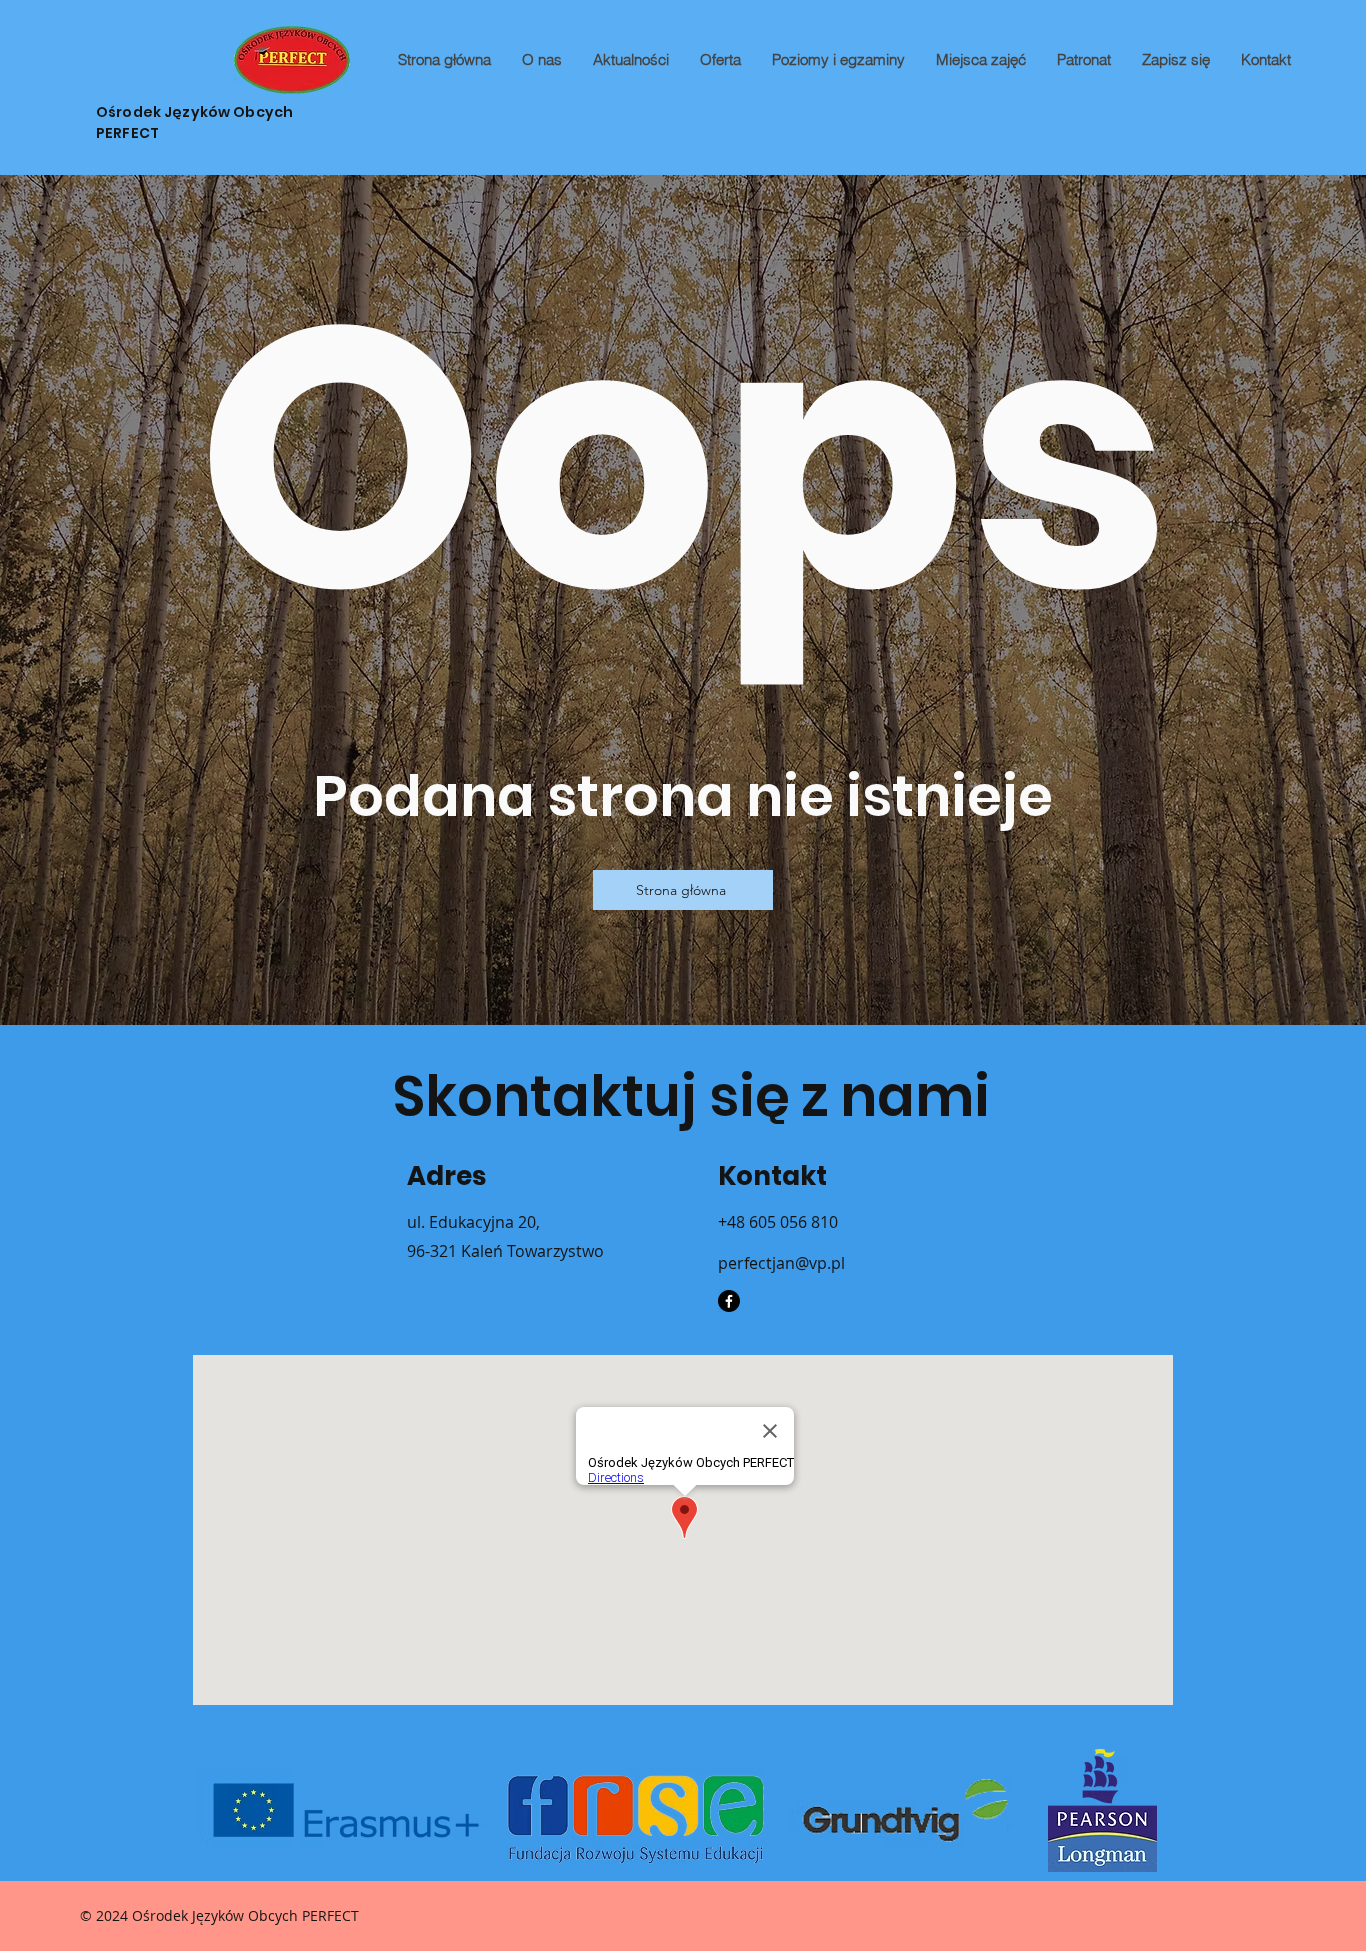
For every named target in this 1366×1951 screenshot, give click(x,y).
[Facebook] (729, 1301)
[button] (720, 60)
